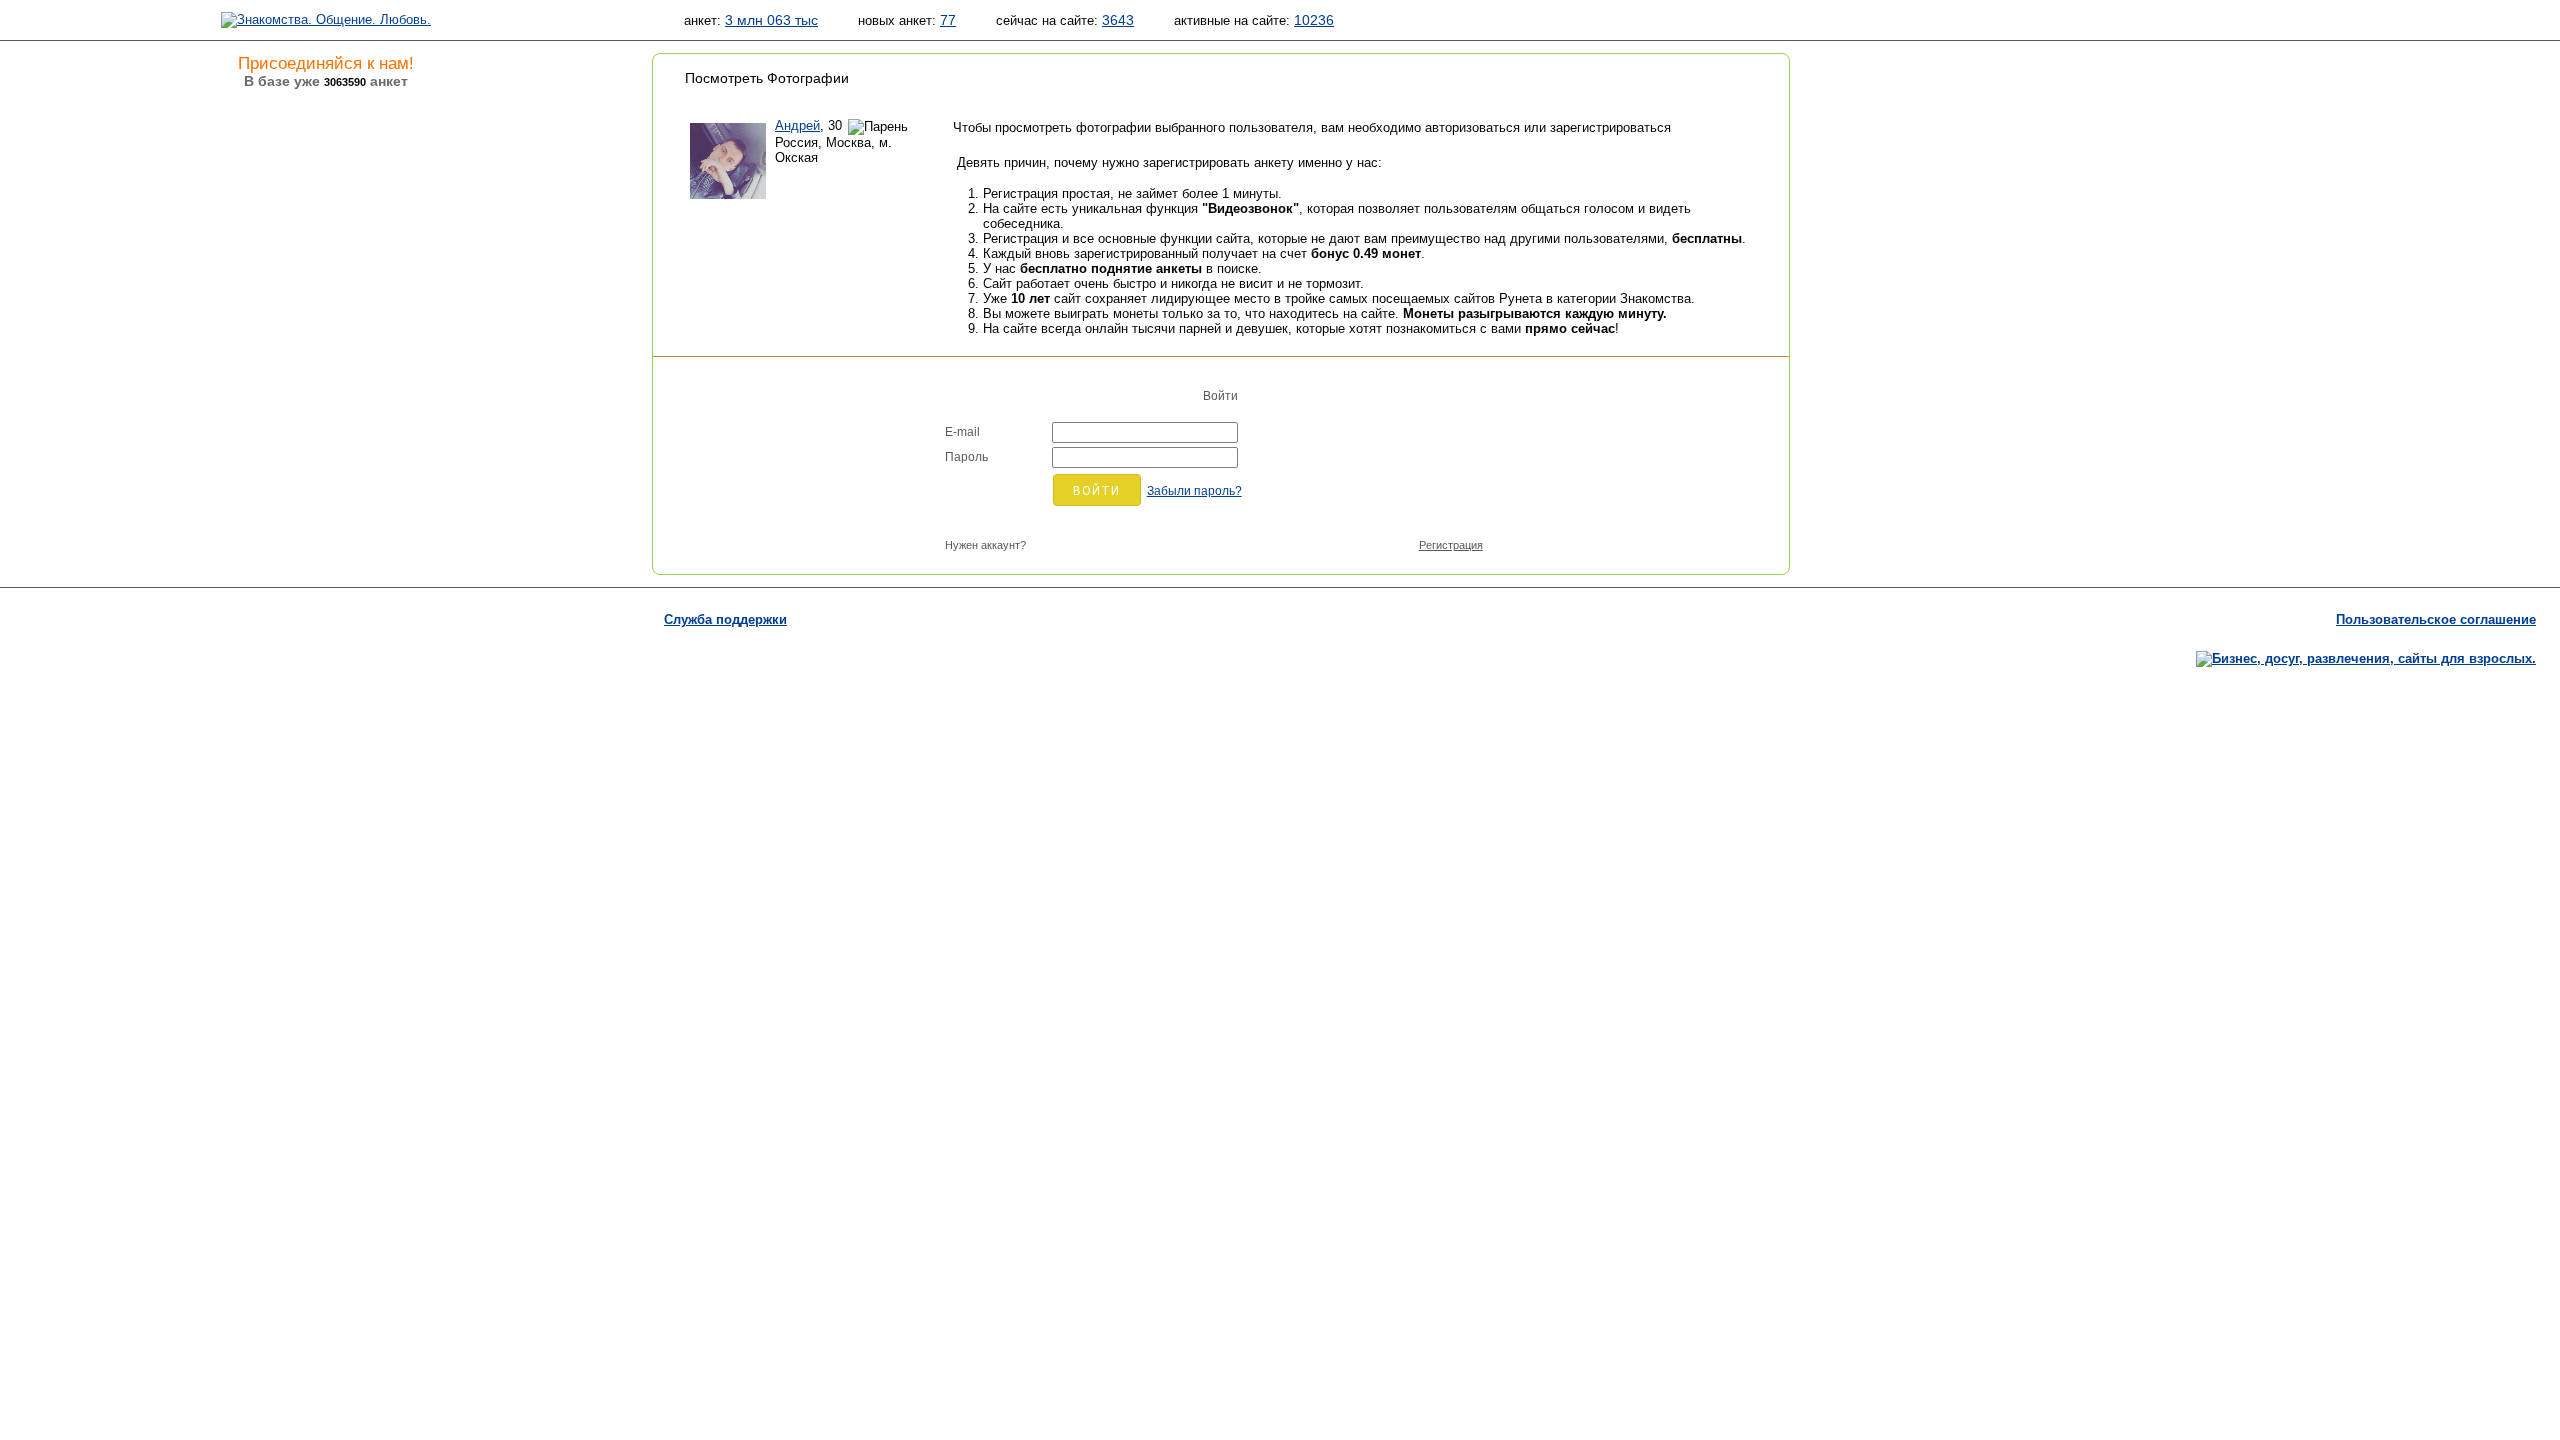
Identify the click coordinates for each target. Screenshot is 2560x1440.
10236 (1314, 20)
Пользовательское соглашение (2436, 619)
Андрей (797, 125)
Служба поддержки (725, 619)
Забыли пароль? (1194, 491)
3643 (1118, 20)
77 (948, 20)
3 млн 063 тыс (771, 20)
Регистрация (1451, 545)
